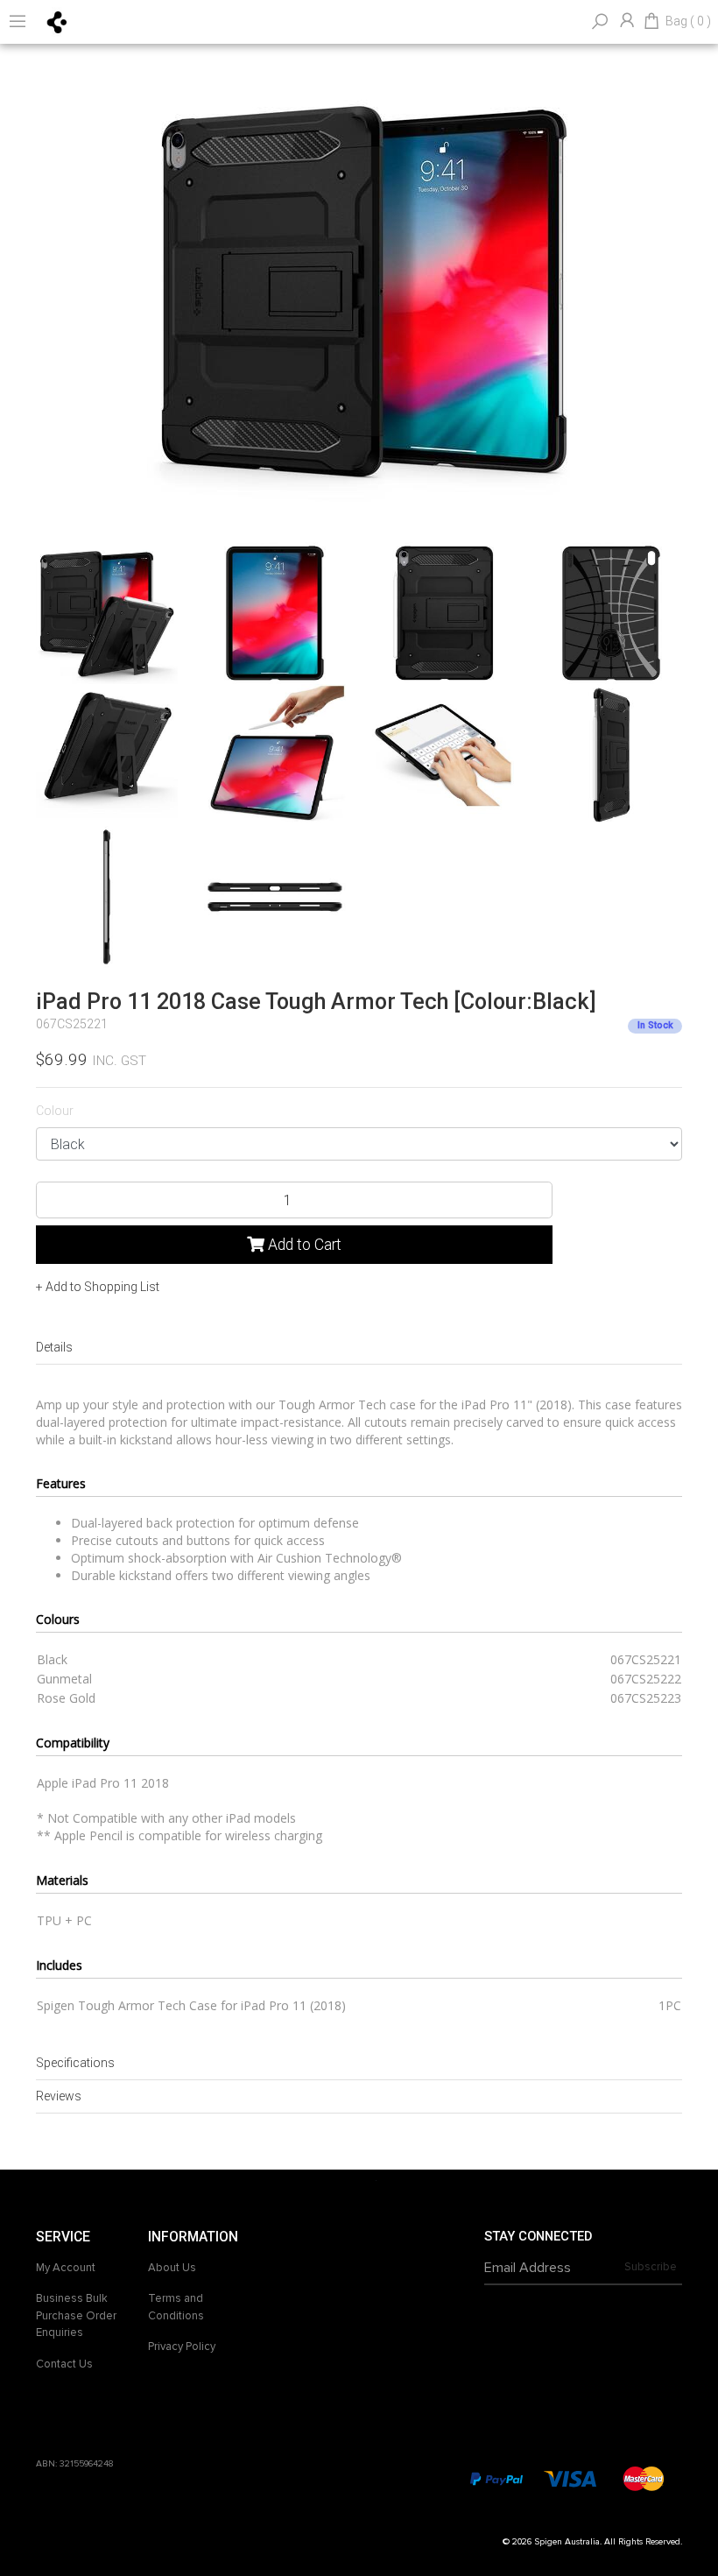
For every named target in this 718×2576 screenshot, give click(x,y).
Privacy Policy (182, 2347)
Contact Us (64, 2364)
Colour (55, 1111)
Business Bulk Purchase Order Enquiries (76, 2315)
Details (54, 1347)
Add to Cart (303, 1245)
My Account (66, 2268)
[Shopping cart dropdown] (651, 22)
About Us (172, 2268)
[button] (98, 1287)
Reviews (59, 2096)
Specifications (75, 2063)
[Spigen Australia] (57, 21)
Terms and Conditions (176, 2307)
